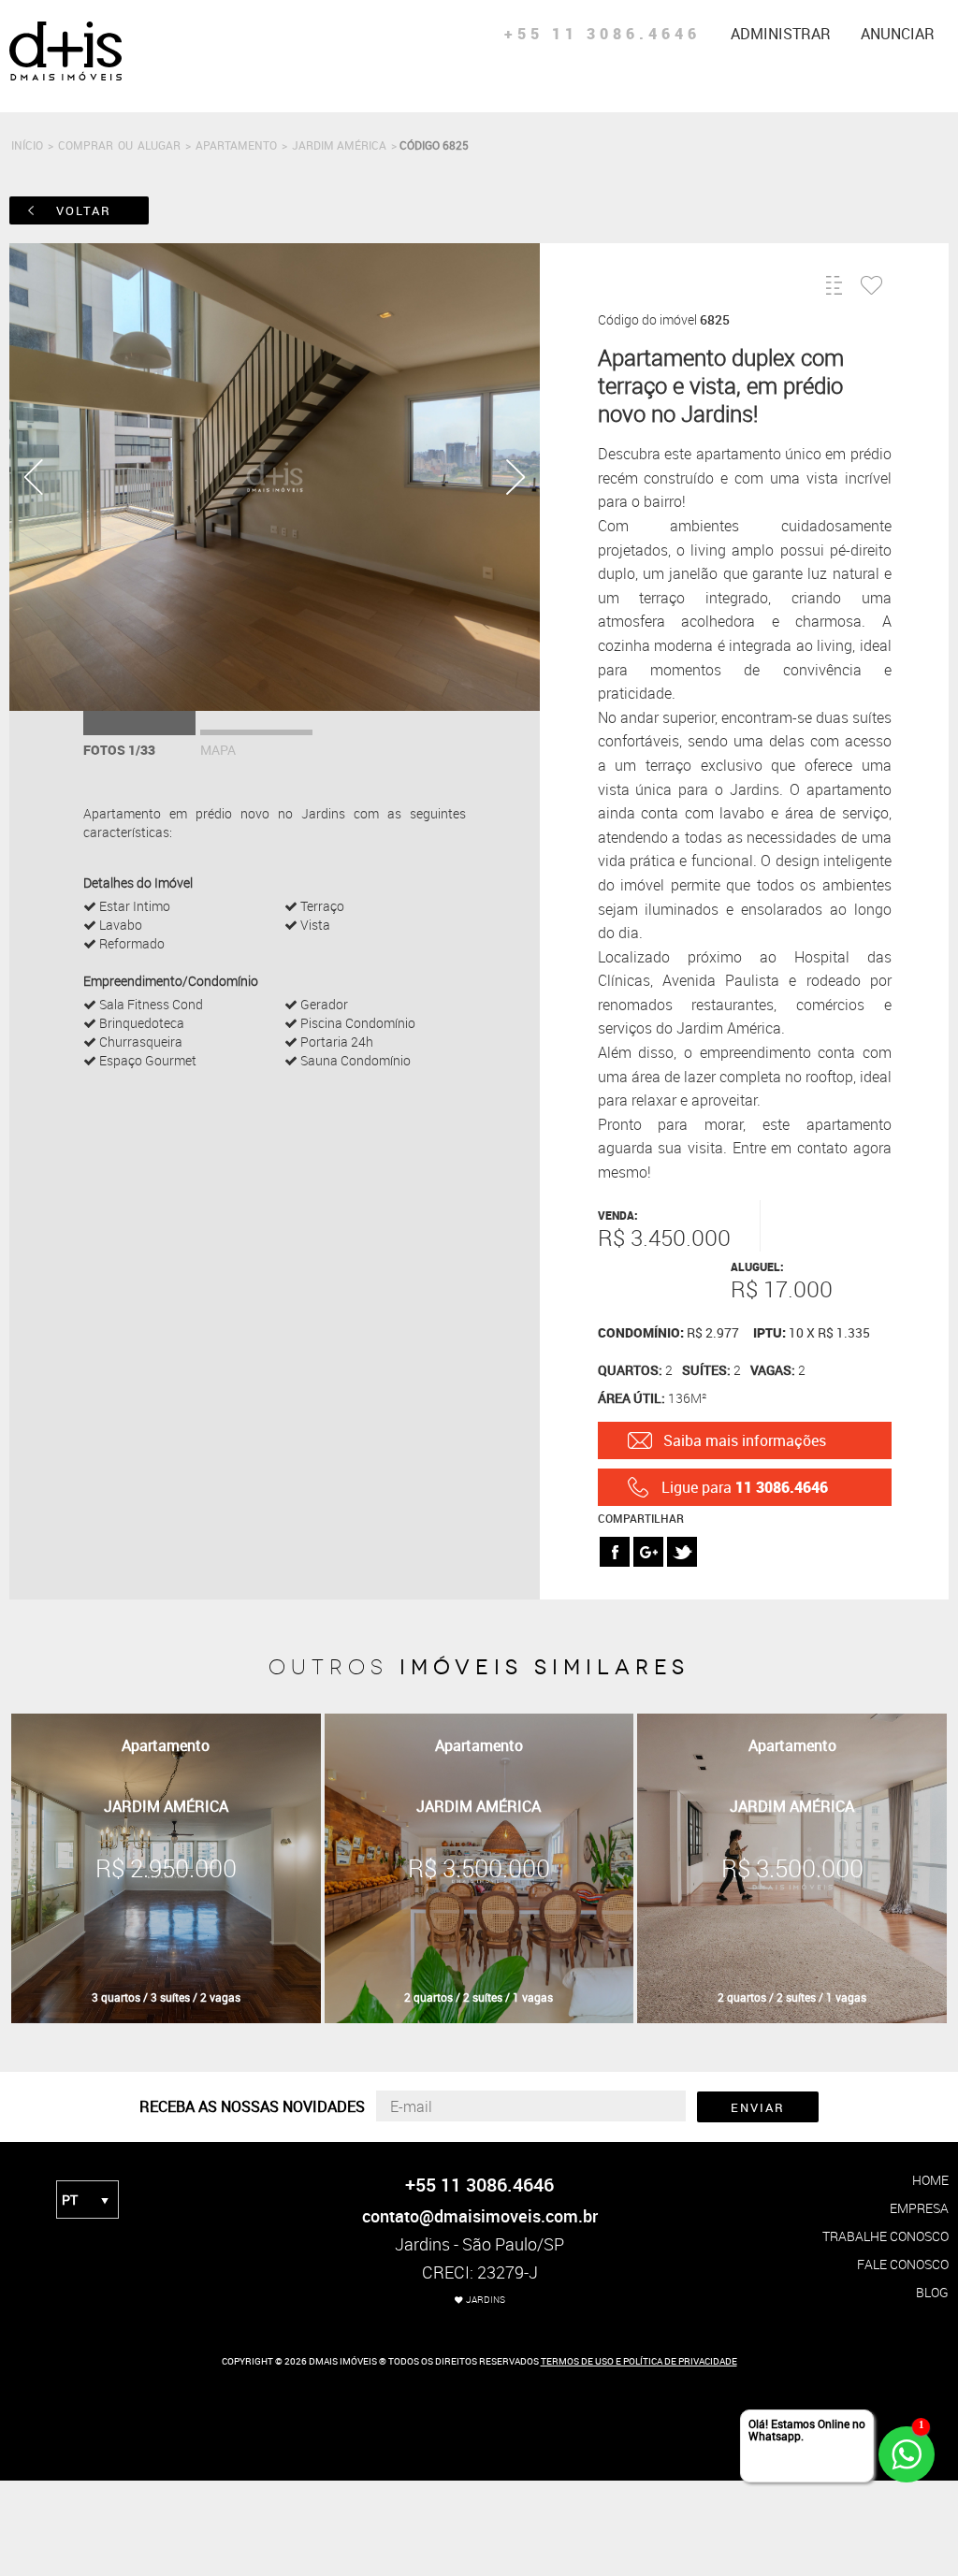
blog (932, 2292)
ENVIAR (758, 2107)
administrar (781, 34)
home (930, 2180)
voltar (84, 210)
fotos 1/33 (119, 750)
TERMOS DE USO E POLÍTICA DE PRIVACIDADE (639, 2361)
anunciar (898, 34)
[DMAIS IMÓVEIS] (65, 77)
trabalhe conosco (885, 2236)
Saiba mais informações (745, 1440)
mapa (218, 750)
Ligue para (745, 1487)
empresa (919, 2208)
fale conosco (903, 2264)
